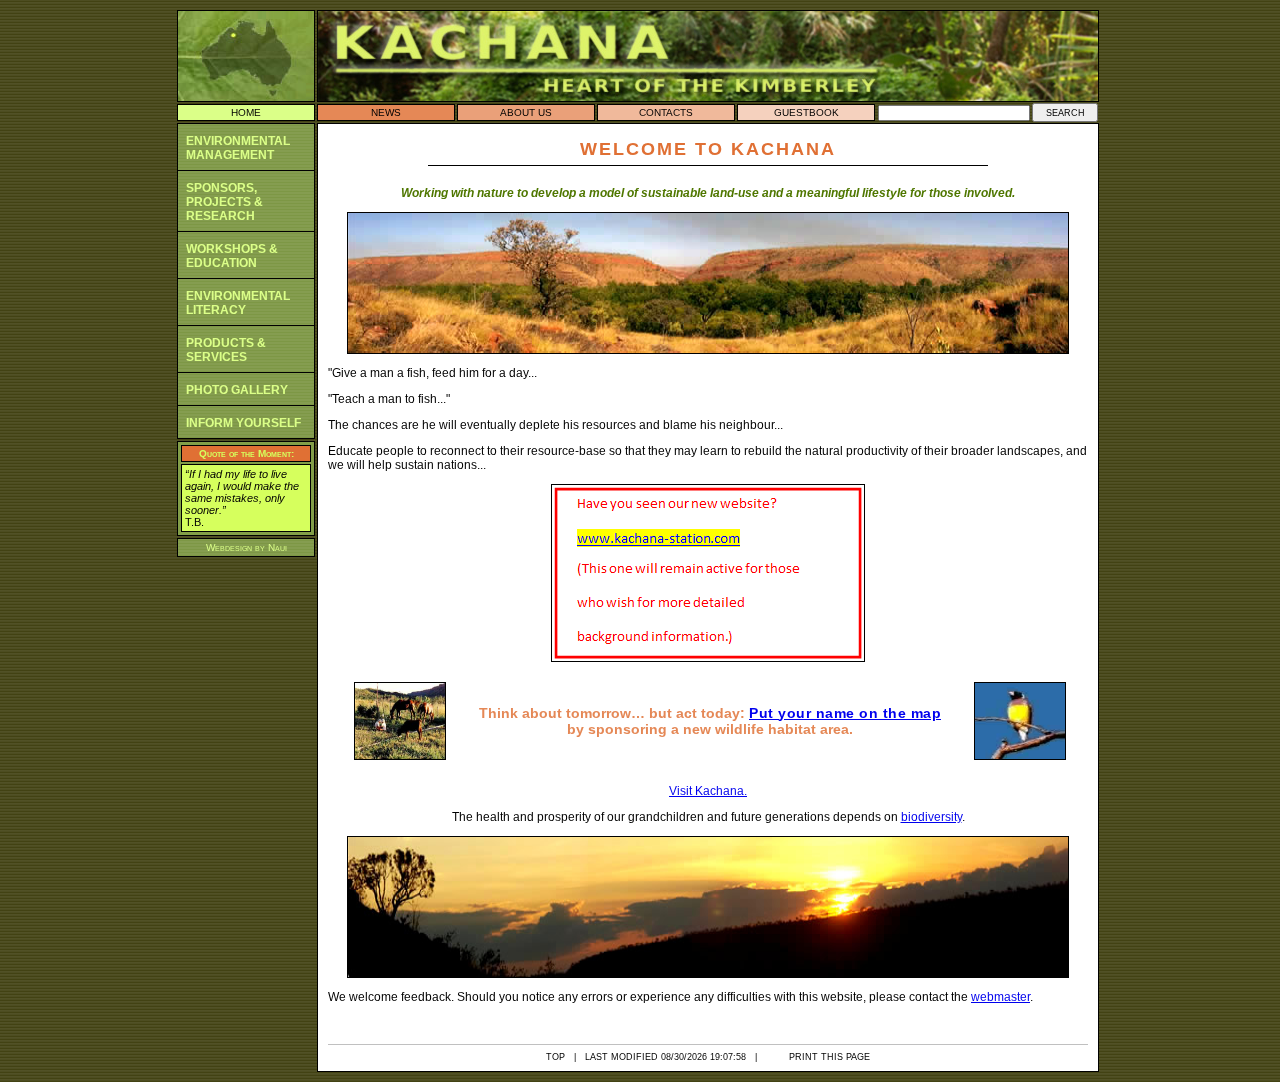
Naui (277, 547)
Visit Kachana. (708, 791)
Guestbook (806, 112)
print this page (829, 1057)
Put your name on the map (845, 713)
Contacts (666, 112)
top (555, 1057)
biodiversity (931, 817)
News (386, 112)
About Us (526, 112)
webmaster (1000, 997)
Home (246, 112)
